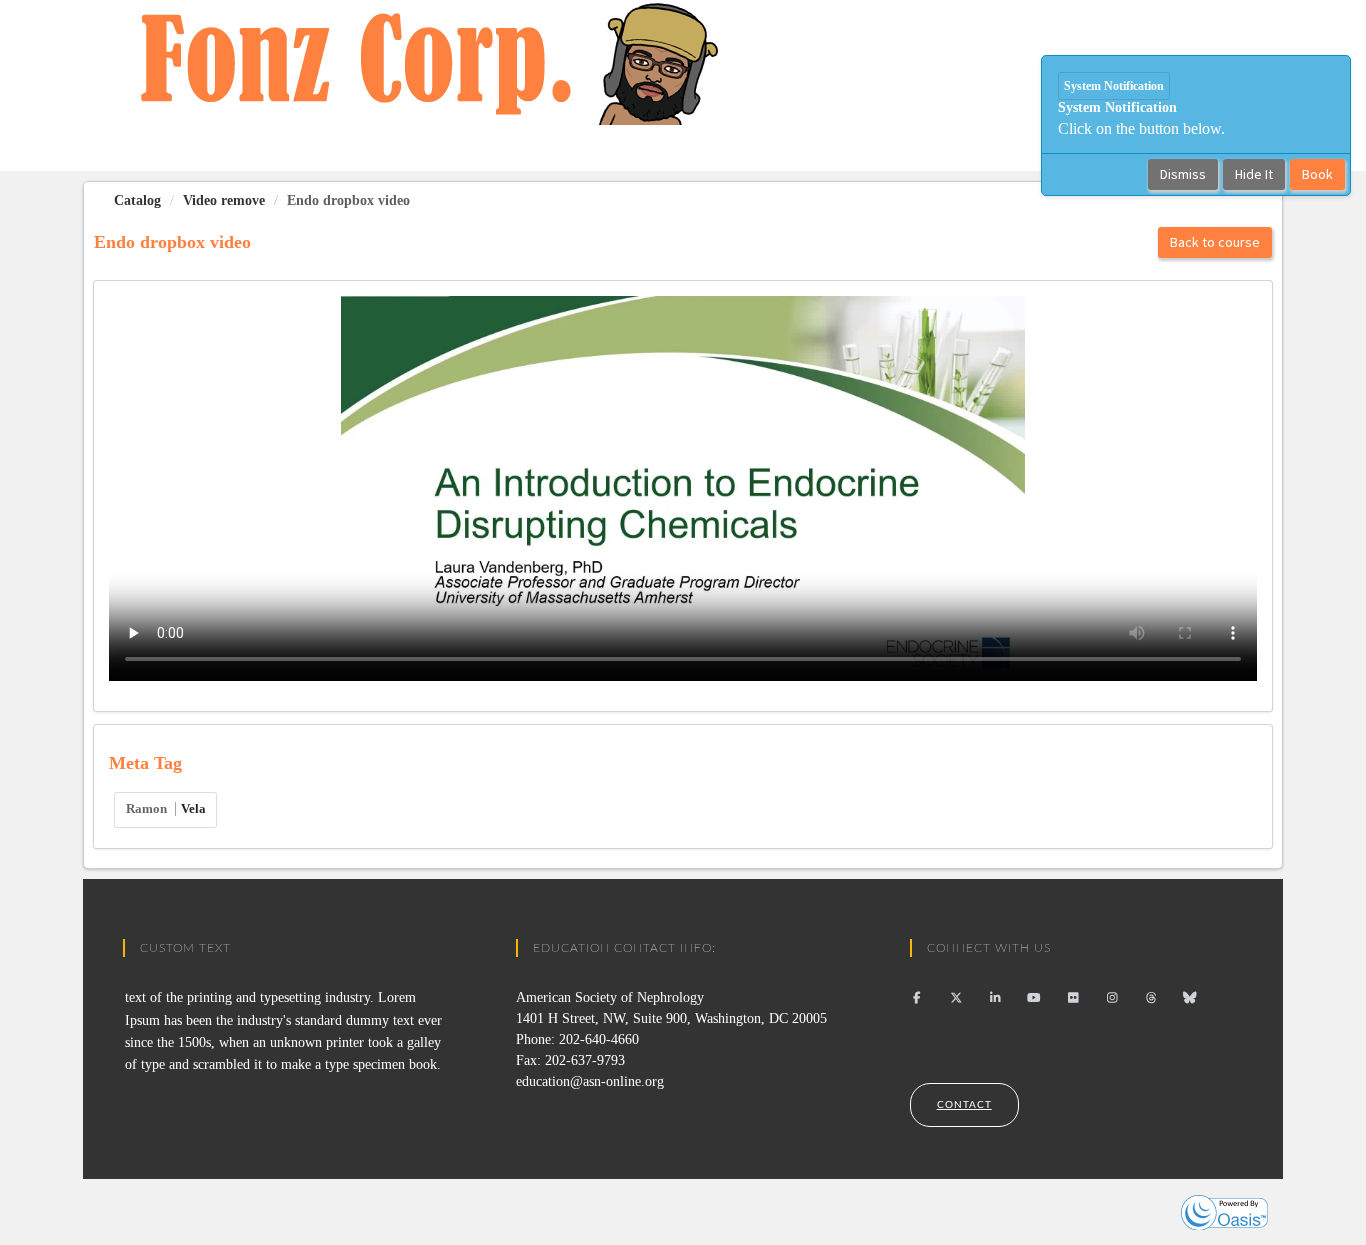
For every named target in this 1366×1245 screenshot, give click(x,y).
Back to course (1215, 242)
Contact (964, 1105)
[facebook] (917, 998)
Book (1317, 174)
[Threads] (1151, 998)
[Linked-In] (995, 998)
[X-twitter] (956, 998)
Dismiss (1183, 174)
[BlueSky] (1190, 998)
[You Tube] (1034, 998)
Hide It (1254, 174)
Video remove (224, 200)
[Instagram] (1112, 998)
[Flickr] (1073, 998)
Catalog (137, 200)
